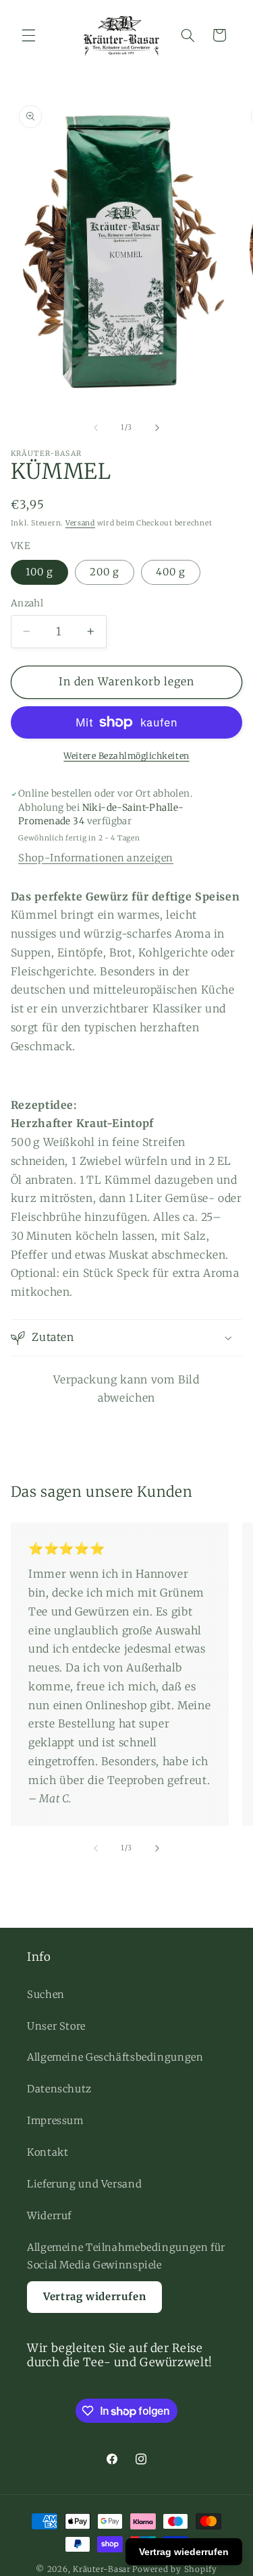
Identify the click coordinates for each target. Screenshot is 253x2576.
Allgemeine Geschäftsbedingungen (115, 2057)
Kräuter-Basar (102, 2569)
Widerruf (49, 2216)
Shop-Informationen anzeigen (96, 858)
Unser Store (56, 2026)
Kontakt (48, 2152)
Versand (80, 523)
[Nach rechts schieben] (157, 428)
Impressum (55, 2121)
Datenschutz (59, 2089)
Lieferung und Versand (84, 2184)
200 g (105, 572)
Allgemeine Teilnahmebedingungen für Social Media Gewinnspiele (126, 2256)
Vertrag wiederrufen (184, 2552)
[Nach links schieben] (96, 428)
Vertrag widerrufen (94, 2296)
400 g (171, 572)
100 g (39, 572)
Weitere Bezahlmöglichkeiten (126, 756)
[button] (28, 35)
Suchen (46, 1995)
